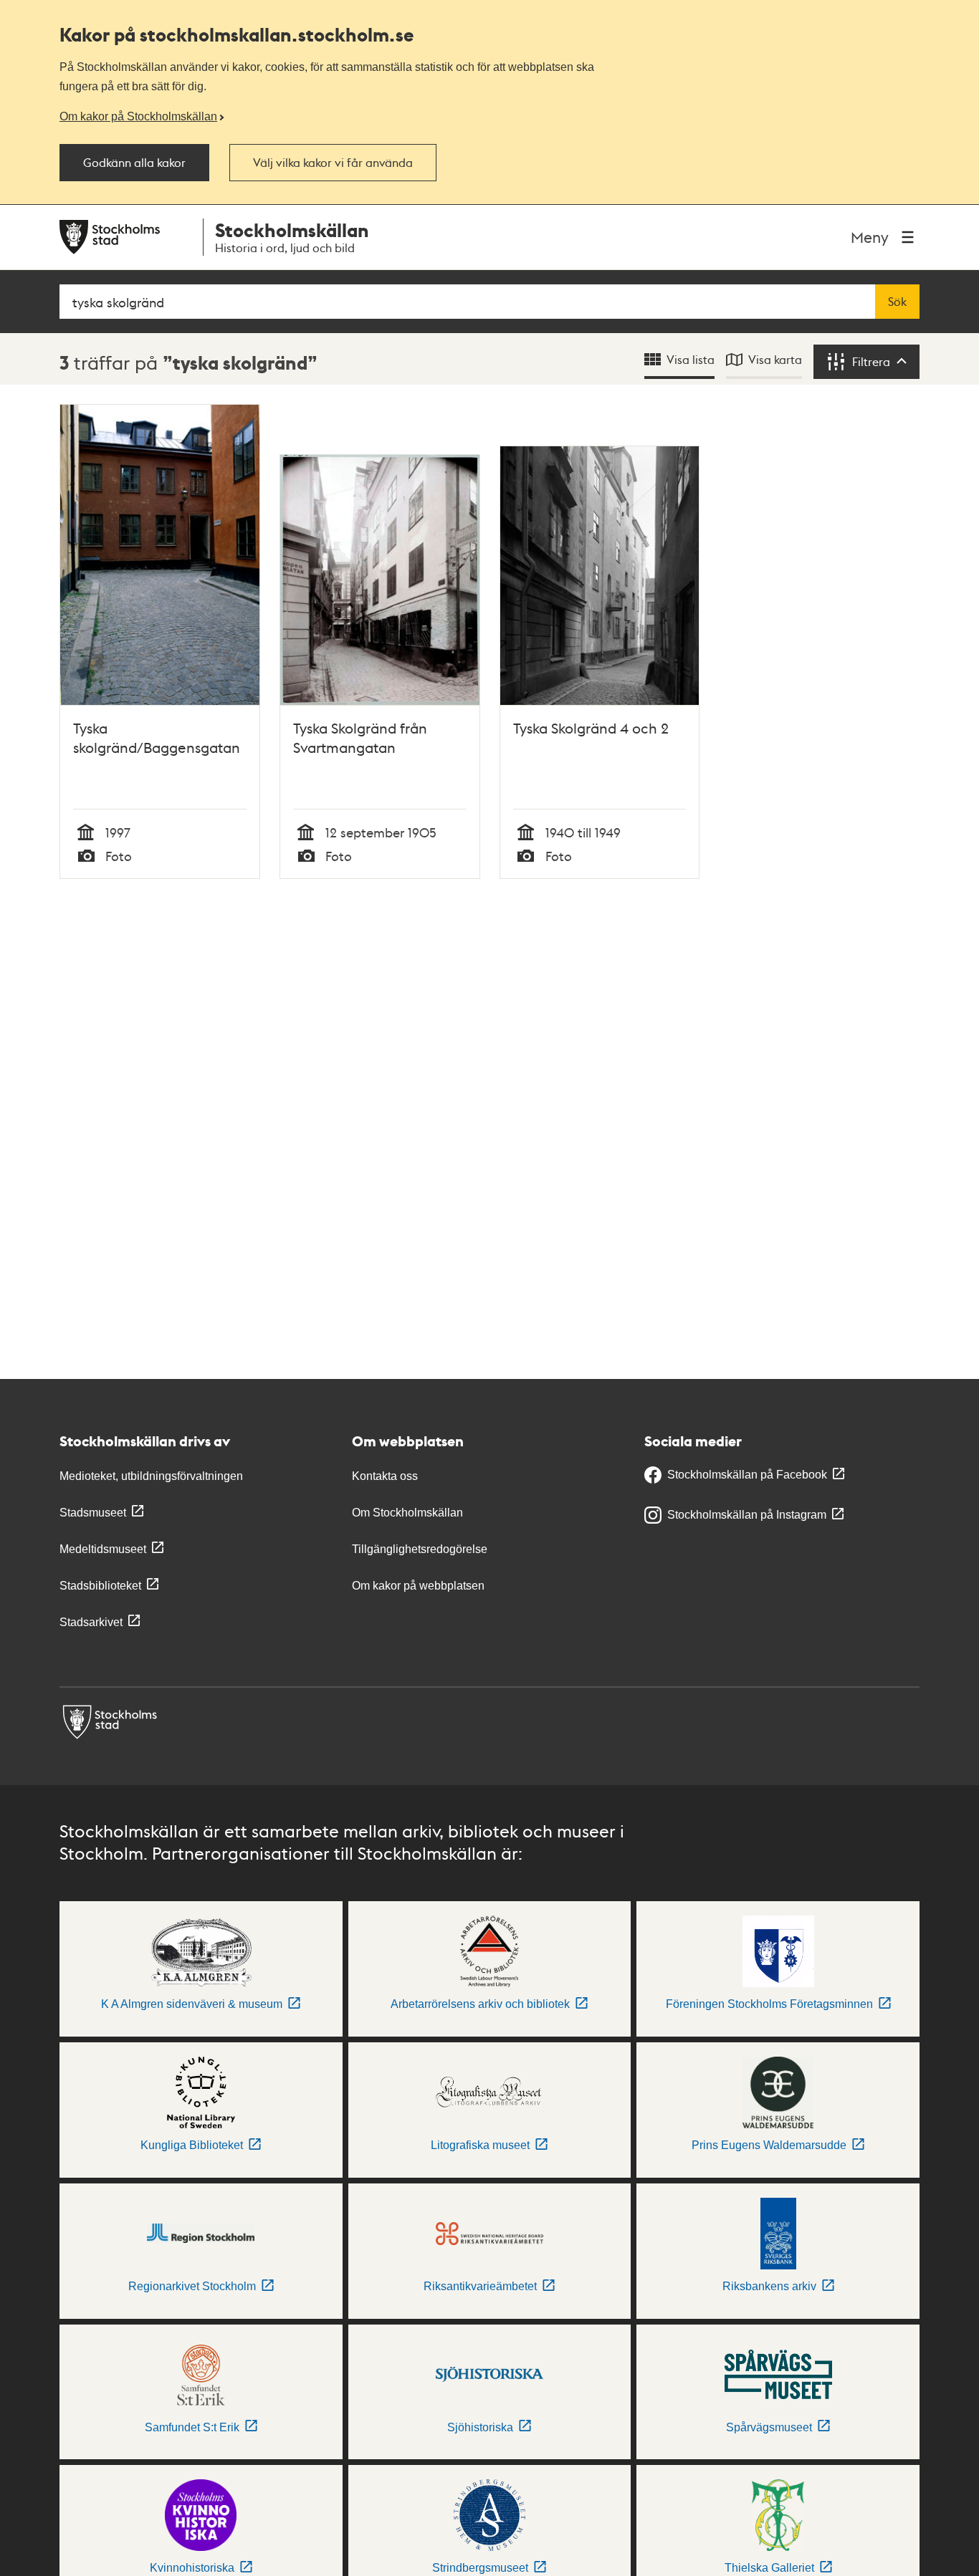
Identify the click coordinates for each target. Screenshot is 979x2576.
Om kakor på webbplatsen (418, 1586)
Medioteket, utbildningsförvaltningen (151, 1476)
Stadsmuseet (93, 1513)
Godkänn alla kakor (134, 163)
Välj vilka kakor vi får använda (333, 163)
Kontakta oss (385, 1476)
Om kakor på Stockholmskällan (138, 116)
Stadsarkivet (91, 1622)
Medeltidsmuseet (103, 1549)
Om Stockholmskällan (407, 1513)
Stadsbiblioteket (100, 1586)
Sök (897, 302)
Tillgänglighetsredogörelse (420, 1549)
